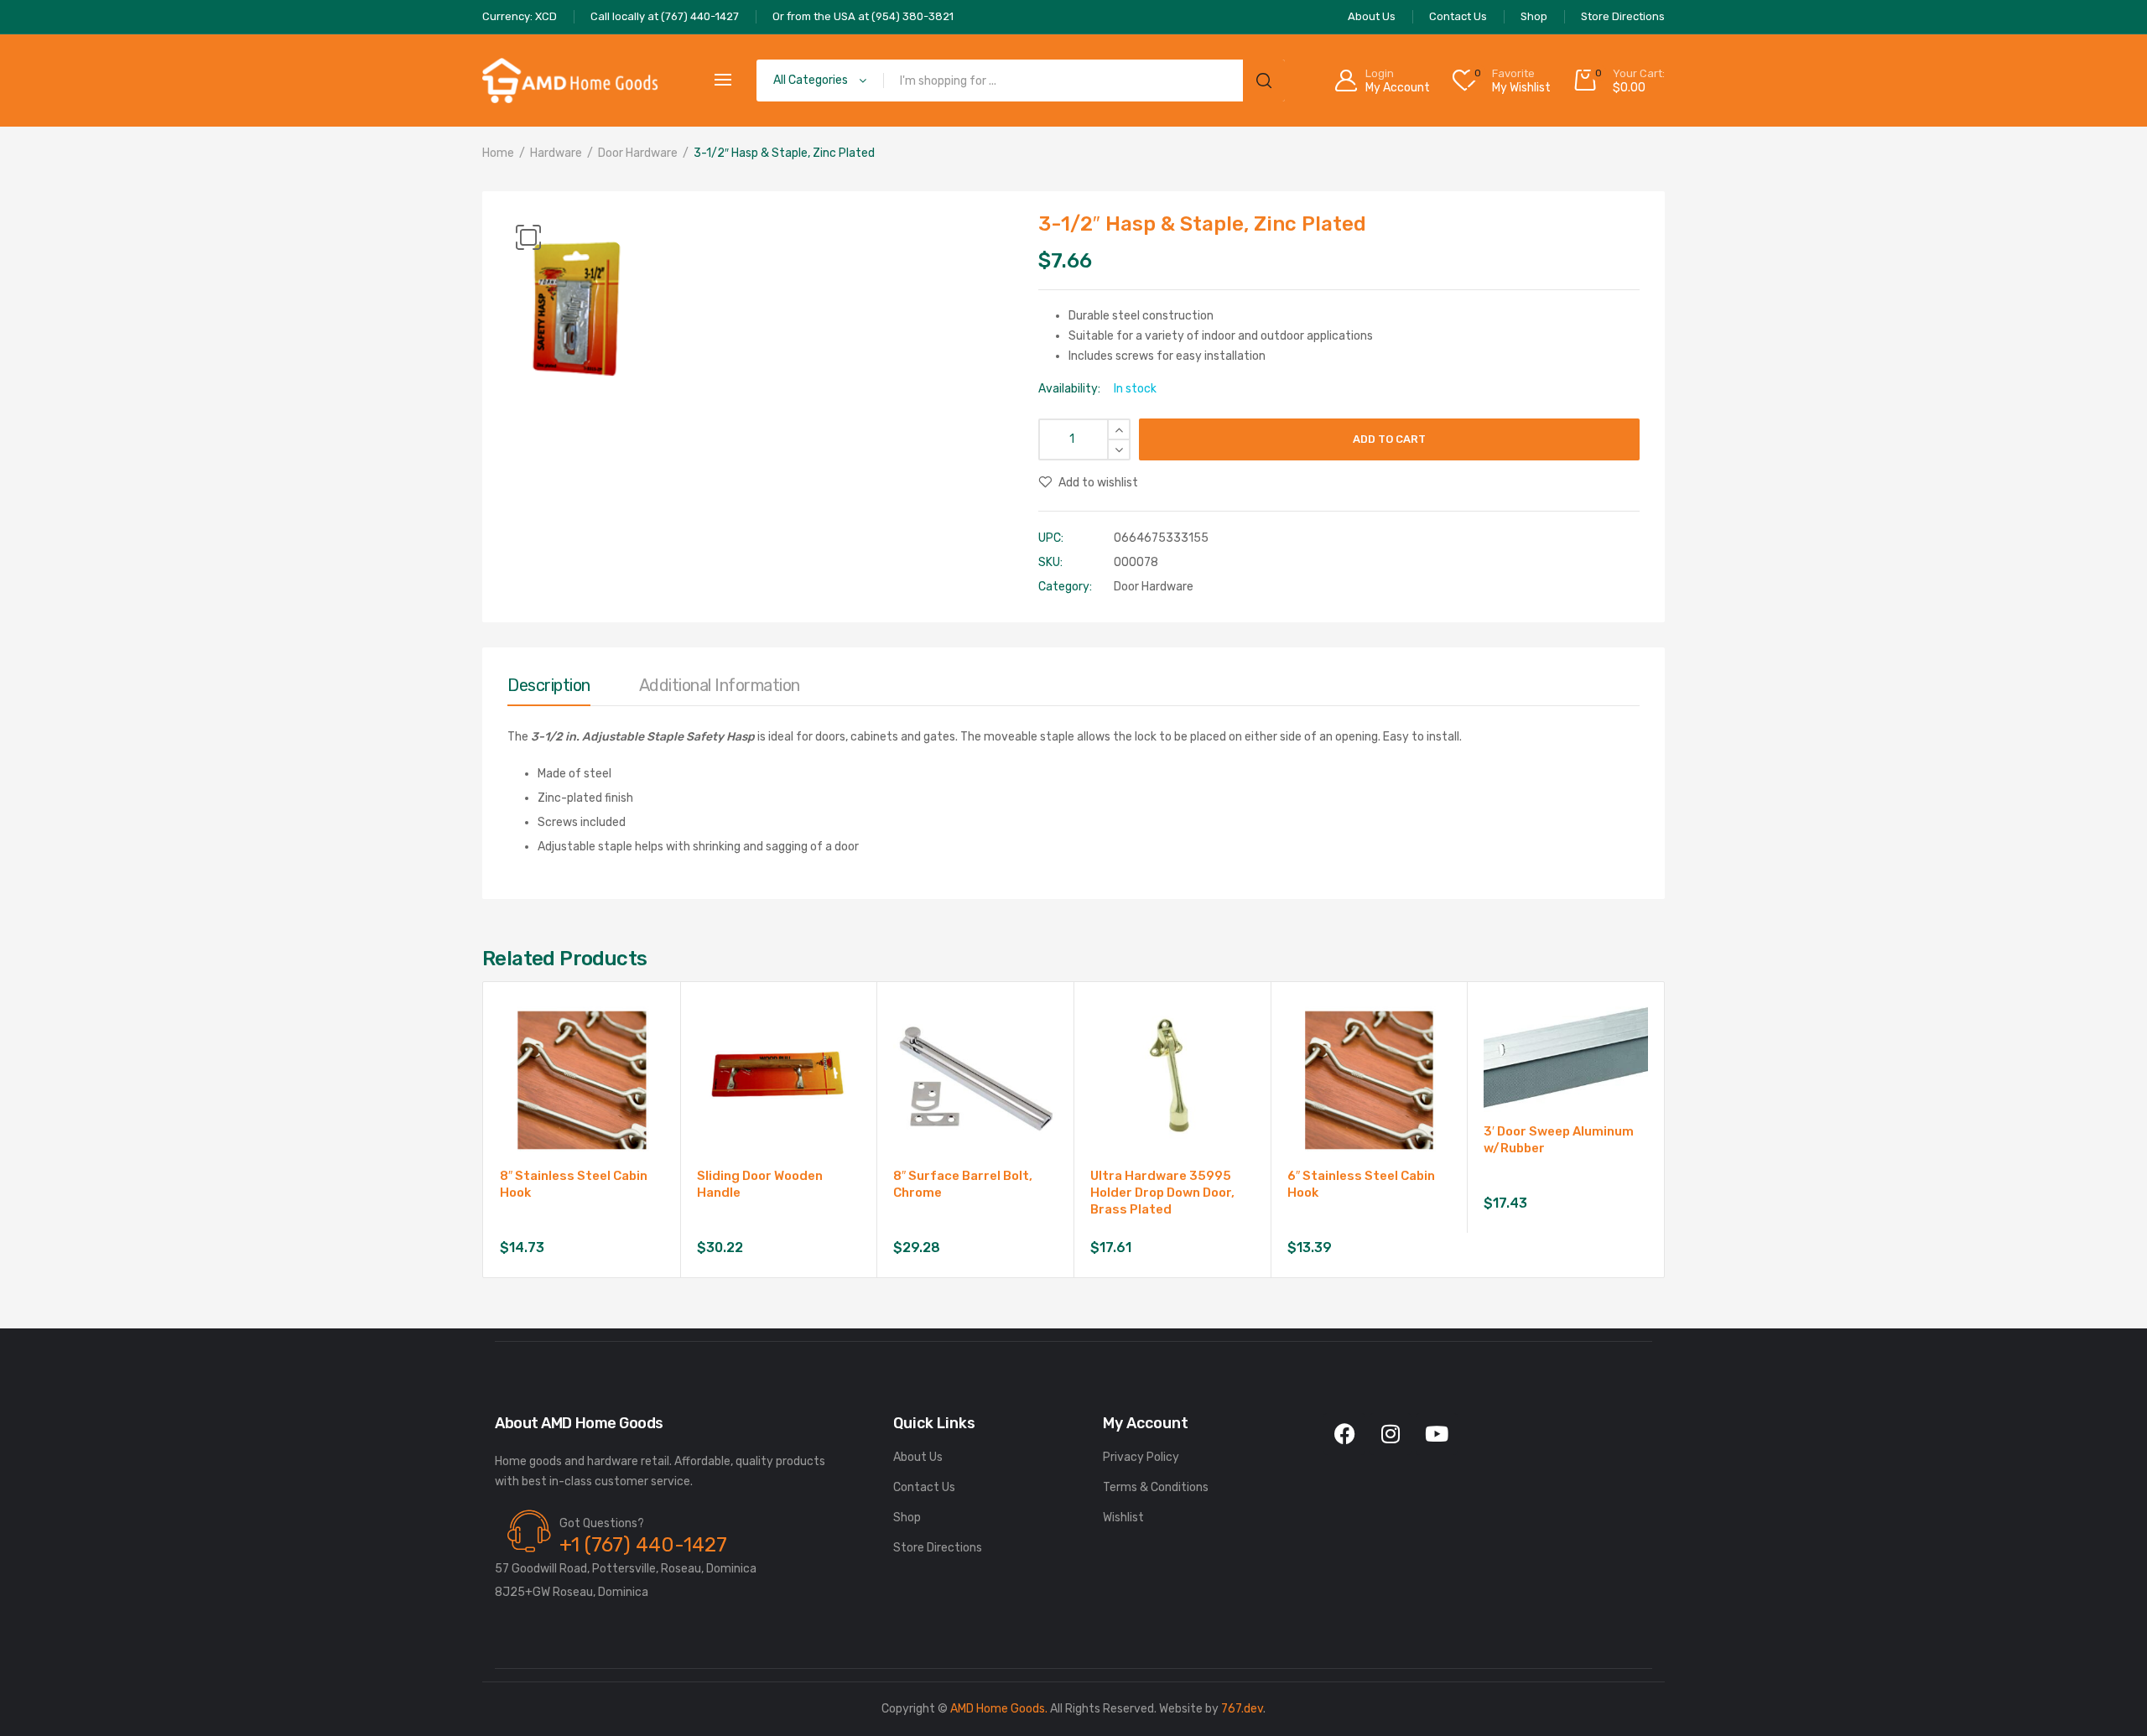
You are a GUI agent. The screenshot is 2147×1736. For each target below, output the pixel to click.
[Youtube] (1437, 1434)
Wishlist (1123, 1518)
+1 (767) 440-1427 (643, 1545)
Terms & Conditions (1156, 1487)
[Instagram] (1391, 1434)
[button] (528, 237)
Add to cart (1389, 439)
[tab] (549, 689)
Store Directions (938, 1548)
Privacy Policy (1141, 1457)
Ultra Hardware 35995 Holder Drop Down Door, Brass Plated (1162, 1193)
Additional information (720, 685)
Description (549, 685)
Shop (907, 1518)
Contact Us (924, 1487)
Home (498, 153)
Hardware (556, 153)
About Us (918, 1457)
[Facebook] (1344, 1434)
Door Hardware (638, 153)
